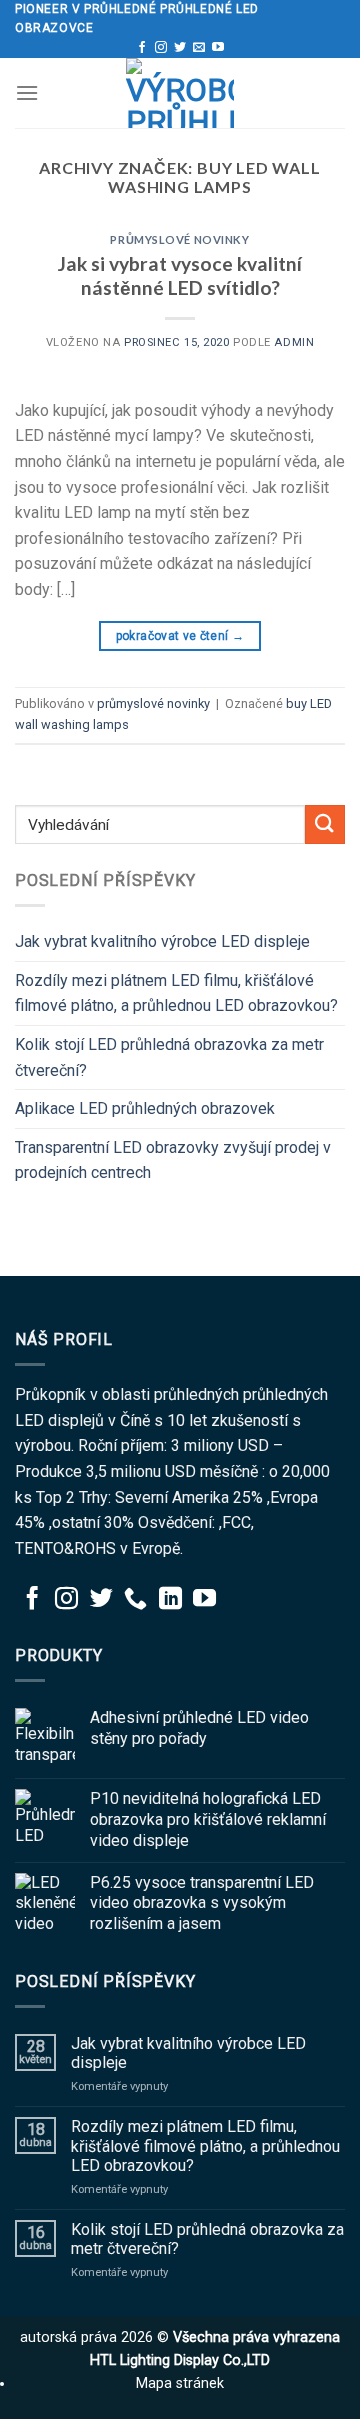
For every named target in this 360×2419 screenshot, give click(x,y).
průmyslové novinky (179, 239)
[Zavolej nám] (135, 1600)
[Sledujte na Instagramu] (161, 48)
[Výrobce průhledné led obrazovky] (180, 93)
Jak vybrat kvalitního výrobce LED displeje (162, 941)
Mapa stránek (180, 2383)
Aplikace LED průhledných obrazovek (145, 1108)
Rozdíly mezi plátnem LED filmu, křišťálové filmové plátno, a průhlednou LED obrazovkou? (176, 993)
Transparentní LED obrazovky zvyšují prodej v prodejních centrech (173, 1160)
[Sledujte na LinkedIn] (170, 1600)
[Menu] (27, 92)
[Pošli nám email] (199, 48)
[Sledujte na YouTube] (218, 48)
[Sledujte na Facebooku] (142, 48)
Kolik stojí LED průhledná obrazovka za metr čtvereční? (169, 1057)
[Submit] (325, 824)
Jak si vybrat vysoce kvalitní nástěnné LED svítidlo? (180, 276)
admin (294, 342)
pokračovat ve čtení (180, 636)
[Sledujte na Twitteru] (180, 48)
